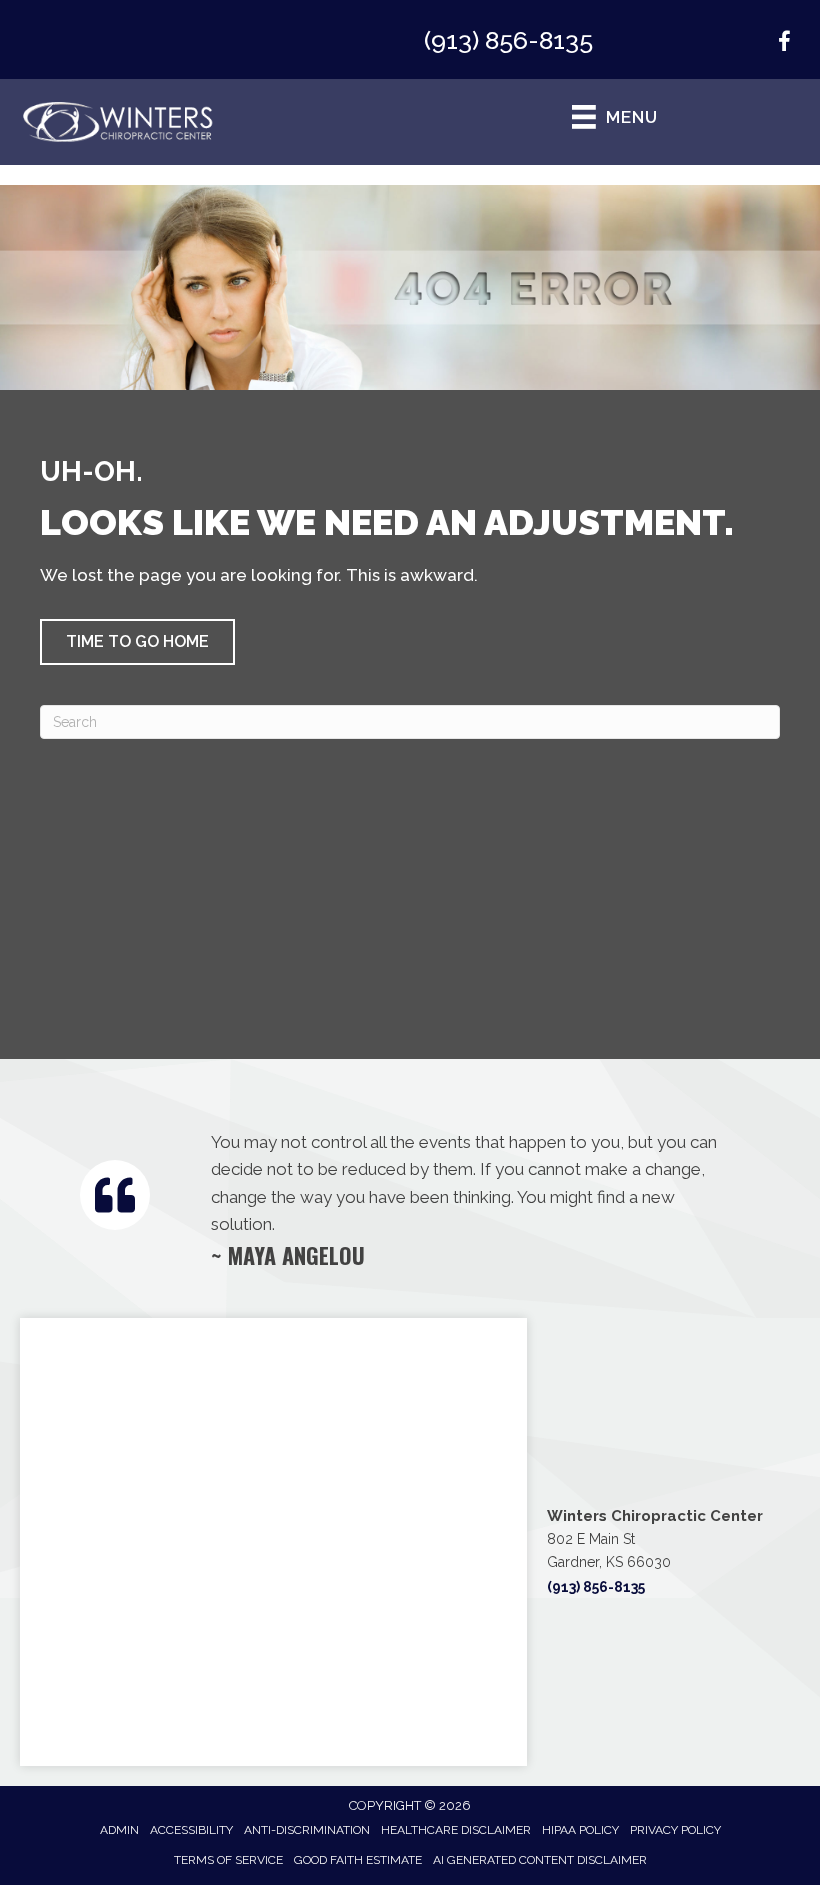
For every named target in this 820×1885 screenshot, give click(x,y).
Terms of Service (228, 1860)
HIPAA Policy (580, 1830)
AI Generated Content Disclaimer (540, 1860)
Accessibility (191, 1830)
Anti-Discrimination (307, 1830)
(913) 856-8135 (508, 40)
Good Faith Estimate (358, 1860)
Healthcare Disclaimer (456, 1830)
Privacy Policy (675, 1830)
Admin (119, 1830)
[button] (137, 642)
